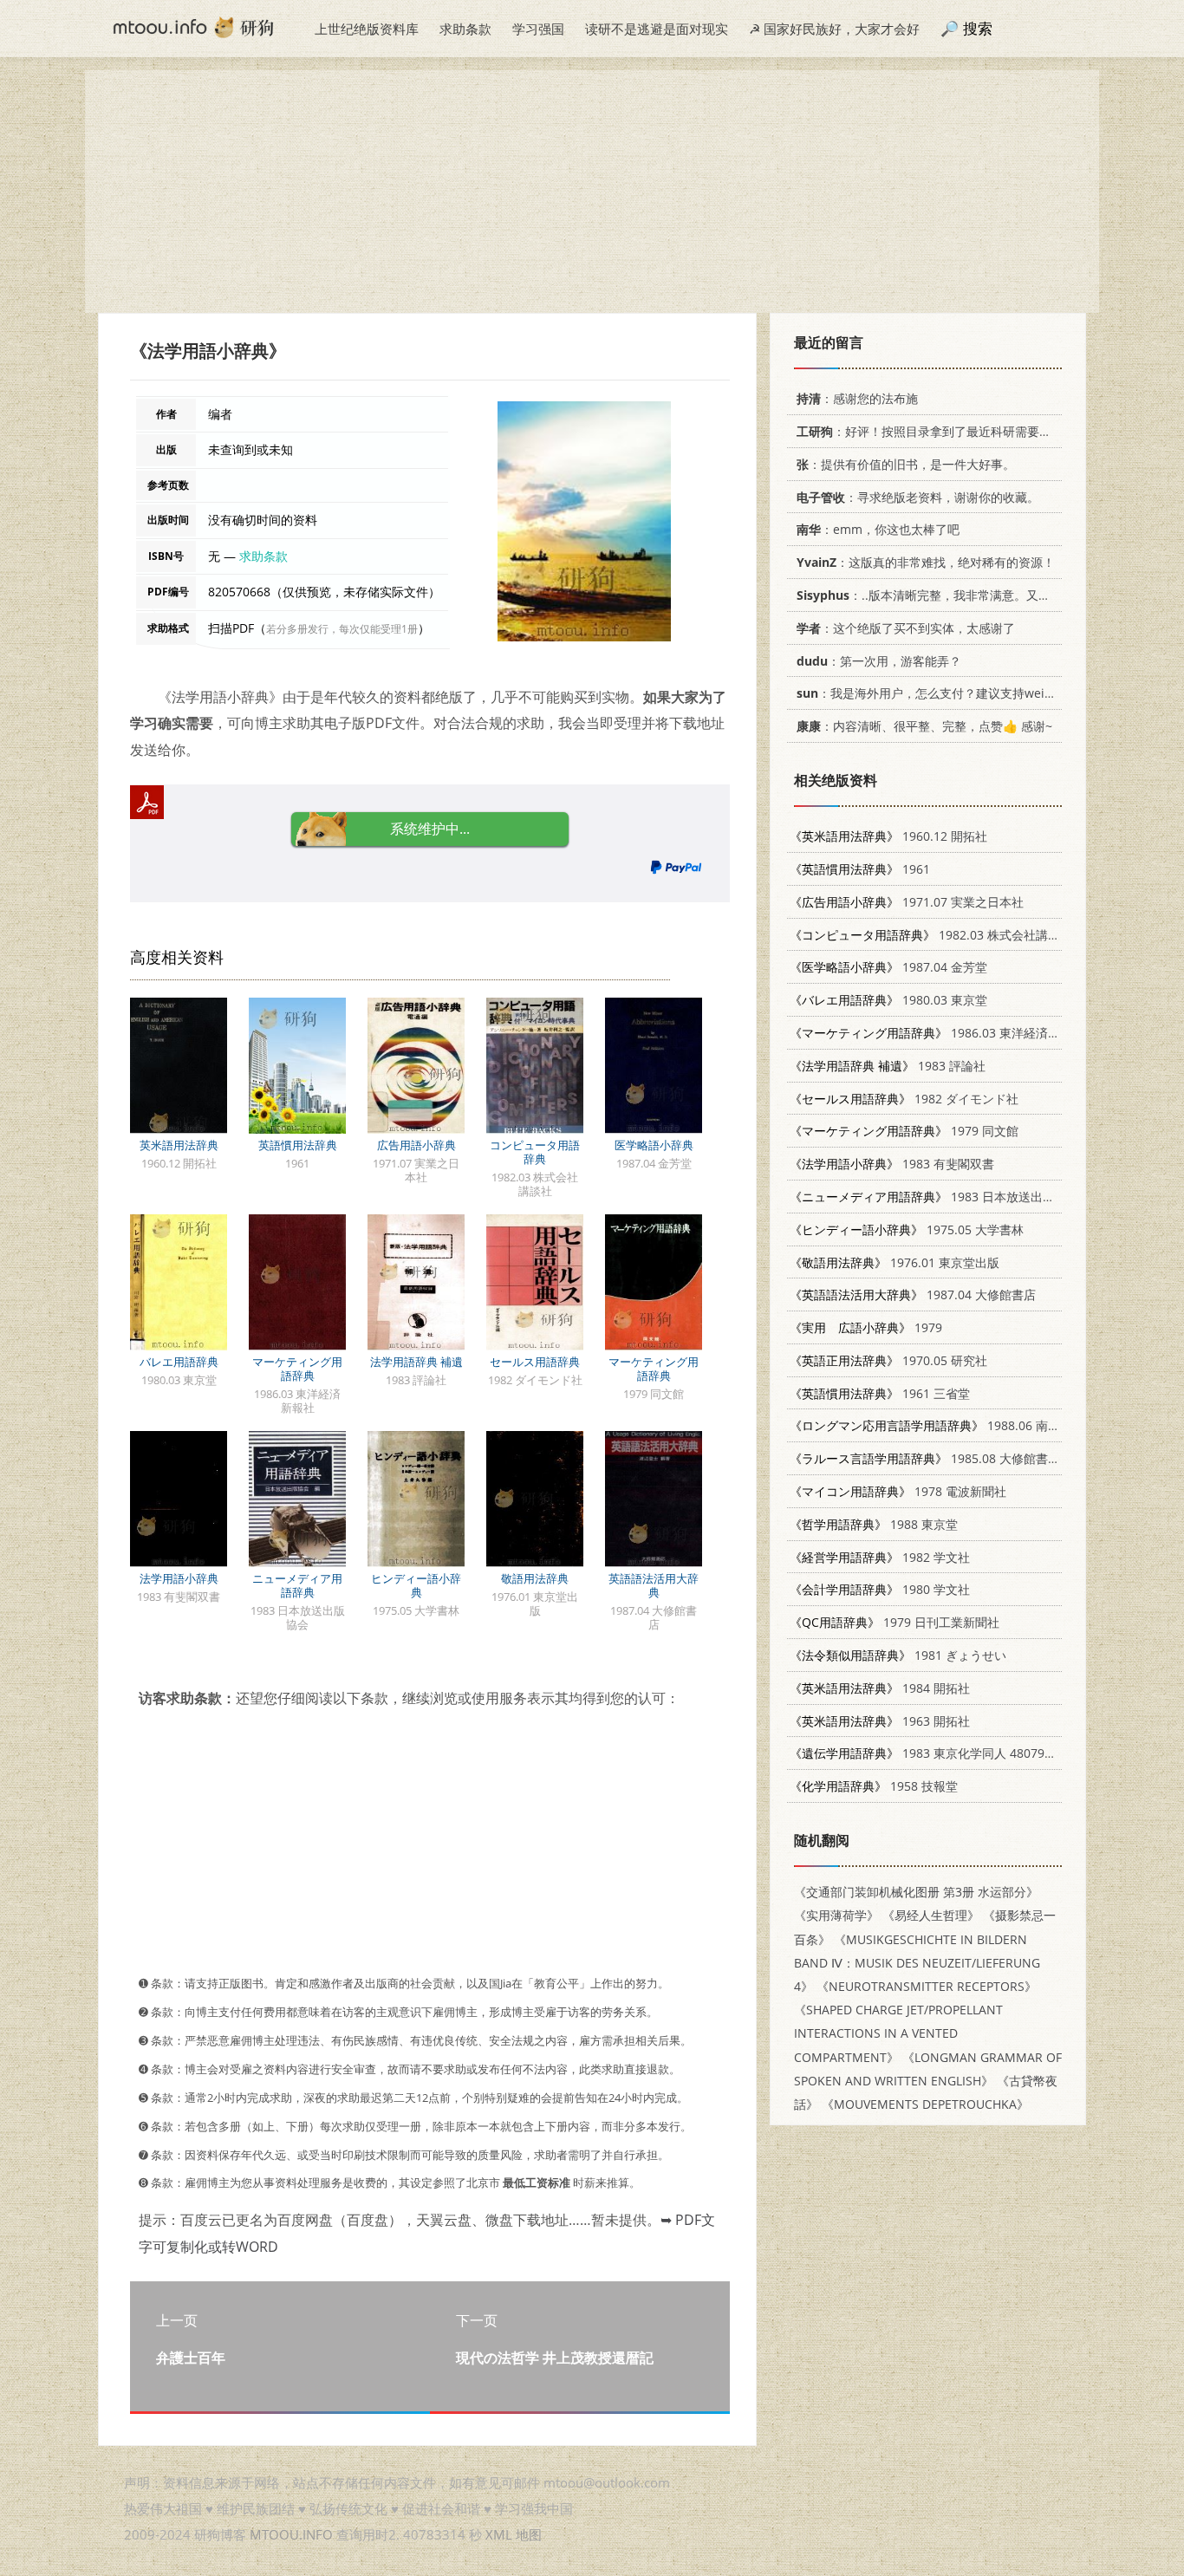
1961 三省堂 (880, 1393)
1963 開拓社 (880, 1721)
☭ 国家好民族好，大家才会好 (834, 29)
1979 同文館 (904, 1131)
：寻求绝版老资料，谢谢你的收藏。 (918, 497)
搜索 (978, 28)
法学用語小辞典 (179, 1578)
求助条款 (465, 29)
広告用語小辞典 (416, 1145)
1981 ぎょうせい (898, 1655)
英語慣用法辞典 (298, 1145)
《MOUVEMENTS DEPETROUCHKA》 (925, 2104)
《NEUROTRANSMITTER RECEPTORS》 (927, 1986)
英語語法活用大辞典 (654, 1585)
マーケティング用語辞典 (297, 1369)
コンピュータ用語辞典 (535, 1152)
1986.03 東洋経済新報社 (937, 1033)
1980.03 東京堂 (888, 1000)
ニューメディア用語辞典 (297, 1585)
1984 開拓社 (880, 1688)
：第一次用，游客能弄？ (879, 661)
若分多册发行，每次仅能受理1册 (342, 629)
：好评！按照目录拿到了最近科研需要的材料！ (942, 431)
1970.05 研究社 (888, 1360)
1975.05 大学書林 (907, 1229)
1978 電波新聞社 (898, 1491)
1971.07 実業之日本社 (907, 902)
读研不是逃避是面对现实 (657, 29)
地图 (529, 2534)
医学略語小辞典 (654, 1145)
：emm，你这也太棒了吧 (878, 529)
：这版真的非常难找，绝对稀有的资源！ (926, 562)
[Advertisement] (592, 192)
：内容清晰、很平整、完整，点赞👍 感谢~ (924, 726)
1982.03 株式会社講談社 (931, 935)
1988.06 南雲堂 (931, 1425)
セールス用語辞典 (535, 1362)
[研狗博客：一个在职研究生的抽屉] (193, 26)
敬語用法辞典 (535, 1578)
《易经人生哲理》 (931, 1915)
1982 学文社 (880, 1557)
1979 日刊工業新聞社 (895, 1622)
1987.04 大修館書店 (913, 1295)
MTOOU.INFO (291, 2534)
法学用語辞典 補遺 (416, 1362)
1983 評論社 (888, 1066)
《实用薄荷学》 (836, 1915)
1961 (860, 869)
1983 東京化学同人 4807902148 (934, 1753)
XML (499, 2534)
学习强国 (538, 29)
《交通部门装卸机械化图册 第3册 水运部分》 (916, 1892)
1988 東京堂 (874, 1524)
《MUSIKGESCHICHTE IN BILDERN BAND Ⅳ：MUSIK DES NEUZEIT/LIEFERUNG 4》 (917, 1963)
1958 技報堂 (874, 1786)
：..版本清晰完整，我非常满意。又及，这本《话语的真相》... (989, 595)
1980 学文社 (880, 1589)
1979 (866, 1327)
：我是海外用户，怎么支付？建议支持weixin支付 (941, 693)
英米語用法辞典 (179, 1145)
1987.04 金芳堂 (888, 967)
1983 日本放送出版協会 (934, 1197)
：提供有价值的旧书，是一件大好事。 (906, 464)
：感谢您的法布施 (857, 398)
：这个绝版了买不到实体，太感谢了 (906, 628)
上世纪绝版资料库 (367, 29)
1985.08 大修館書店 (925, 1458)
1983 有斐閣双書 (892, 1164)
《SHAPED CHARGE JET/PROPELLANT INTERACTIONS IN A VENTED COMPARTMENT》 (898, 2033)
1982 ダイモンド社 (904, 1099)
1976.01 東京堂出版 (895, 1262)
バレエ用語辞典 (179, 1362)
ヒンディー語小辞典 (416, 1585)
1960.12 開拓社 (888, 836)
